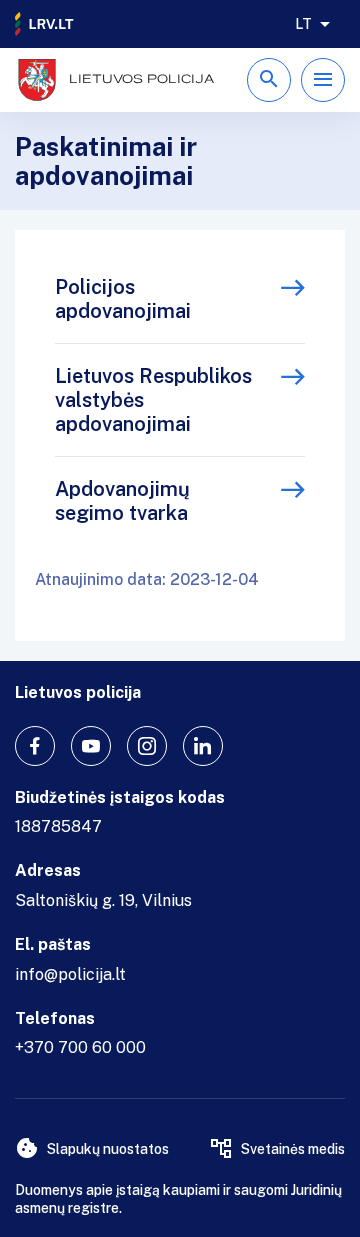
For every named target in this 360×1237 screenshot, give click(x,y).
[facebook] (35, 746)
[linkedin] (203, 746)
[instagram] (147, 746)
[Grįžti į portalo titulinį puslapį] (45, 24)
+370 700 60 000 (80, 1047)
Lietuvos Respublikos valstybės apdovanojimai (153, 400)
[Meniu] (323, 80)
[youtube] (91, 746)
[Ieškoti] (269, 80)
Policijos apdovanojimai (123, 299)
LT (303, 24)
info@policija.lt (70, 974)
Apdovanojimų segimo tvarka (122, 501)
